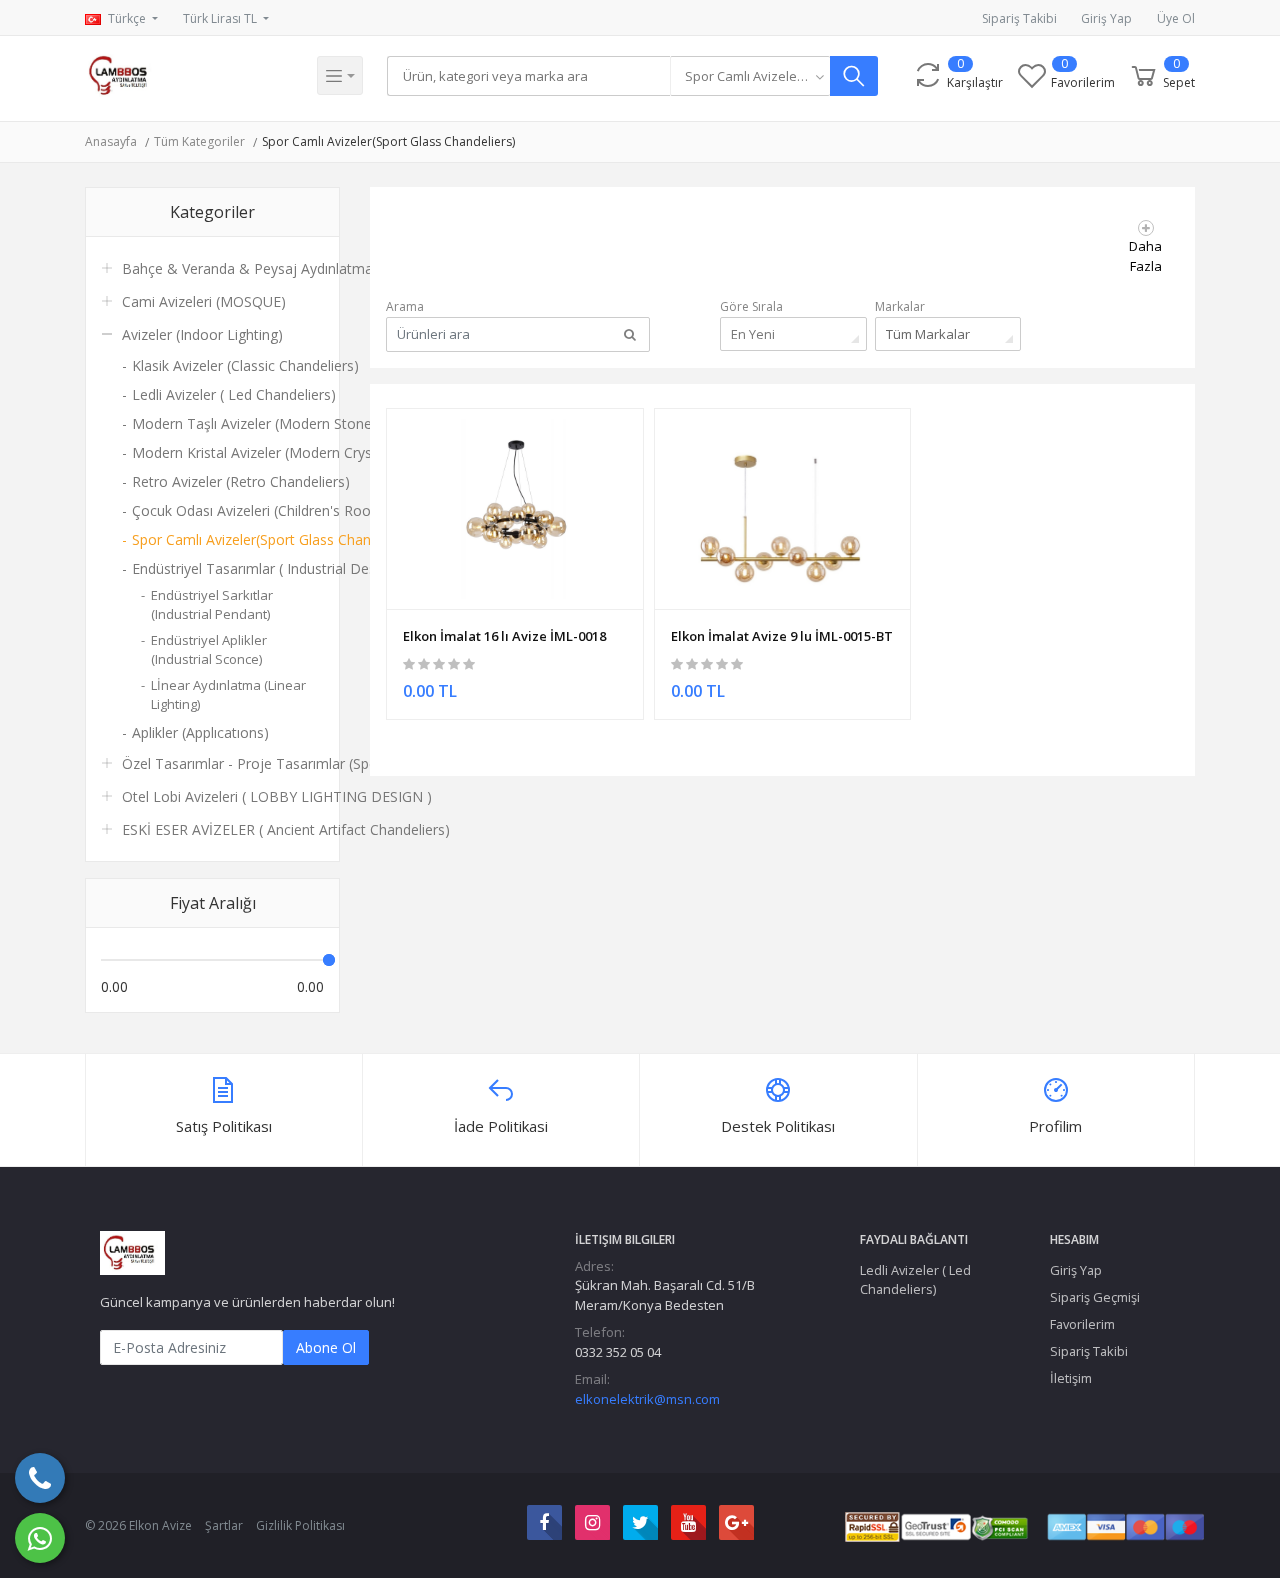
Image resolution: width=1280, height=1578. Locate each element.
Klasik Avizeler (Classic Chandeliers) (228, 365)
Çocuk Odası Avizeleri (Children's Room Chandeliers (228, 510)
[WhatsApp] (40, 1538)
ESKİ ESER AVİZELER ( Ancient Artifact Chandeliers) (286, 829)
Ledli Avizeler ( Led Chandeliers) (228, 394)
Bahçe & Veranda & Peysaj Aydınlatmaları (257, 268)
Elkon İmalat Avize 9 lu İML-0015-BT (782, 636)
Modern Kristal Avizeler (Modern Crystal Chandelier (228, 452)
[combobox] (750, 76)
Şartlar (224, 1525)
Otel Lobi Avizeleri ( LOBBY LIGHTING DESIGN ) (277, 796)
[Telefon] (40, 1478)
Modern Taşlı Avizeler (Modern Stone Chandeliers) (228, 423)
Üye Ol (1176, 18)
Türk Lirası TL (221, 18)
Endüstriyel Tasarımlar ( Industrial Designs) (228, 568)
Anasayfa (111, 141)
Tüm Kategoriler (199, 141)
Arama (405, 306)
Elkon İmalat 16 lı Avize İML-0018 (504, 636)
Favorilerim (1082, 1324)
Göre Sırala (751, 306)
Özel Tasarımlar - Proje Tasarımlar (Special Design (284, 763)
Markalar (900, 306)
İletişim (1071, 1378)
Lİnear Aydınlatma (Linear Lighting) (228, 695)
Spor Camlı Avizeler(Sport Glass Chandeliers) (388, 141)
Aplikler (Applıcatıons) (200, 732)
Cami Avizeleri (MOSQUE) (204, 301)
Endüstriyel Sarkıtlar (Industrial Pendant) (212, 605)
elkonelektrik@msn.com (647, 1399)
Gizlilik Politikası (300, 1525)
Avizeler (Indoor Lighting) (202, 334)
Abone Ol (326, 1347)
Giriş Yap (1106, 18)
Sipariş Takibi (1019, 18)
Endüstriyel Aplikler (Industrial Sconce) (209, 650)
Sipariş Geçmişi (1095, 1297)
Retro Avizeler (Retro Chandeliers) (228, 481)
